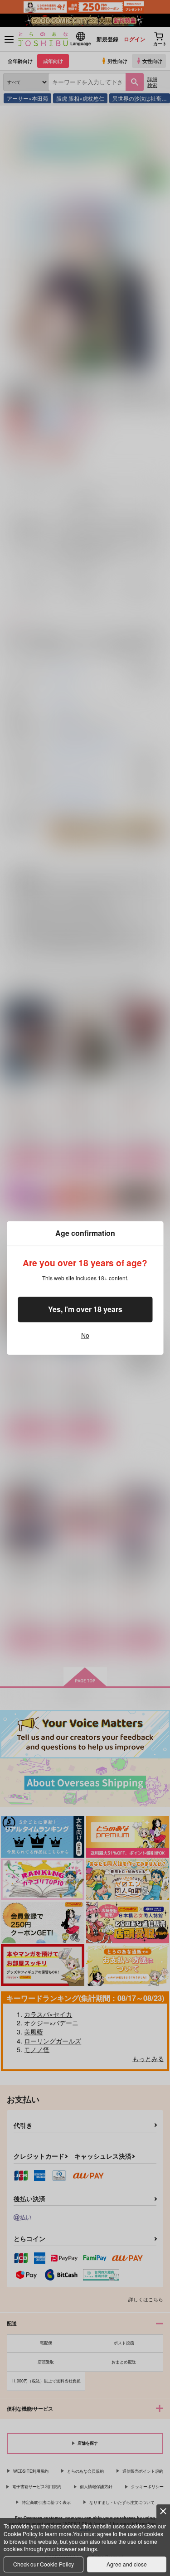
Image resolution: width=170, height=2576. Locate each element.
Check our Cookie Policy (44, 2564)
